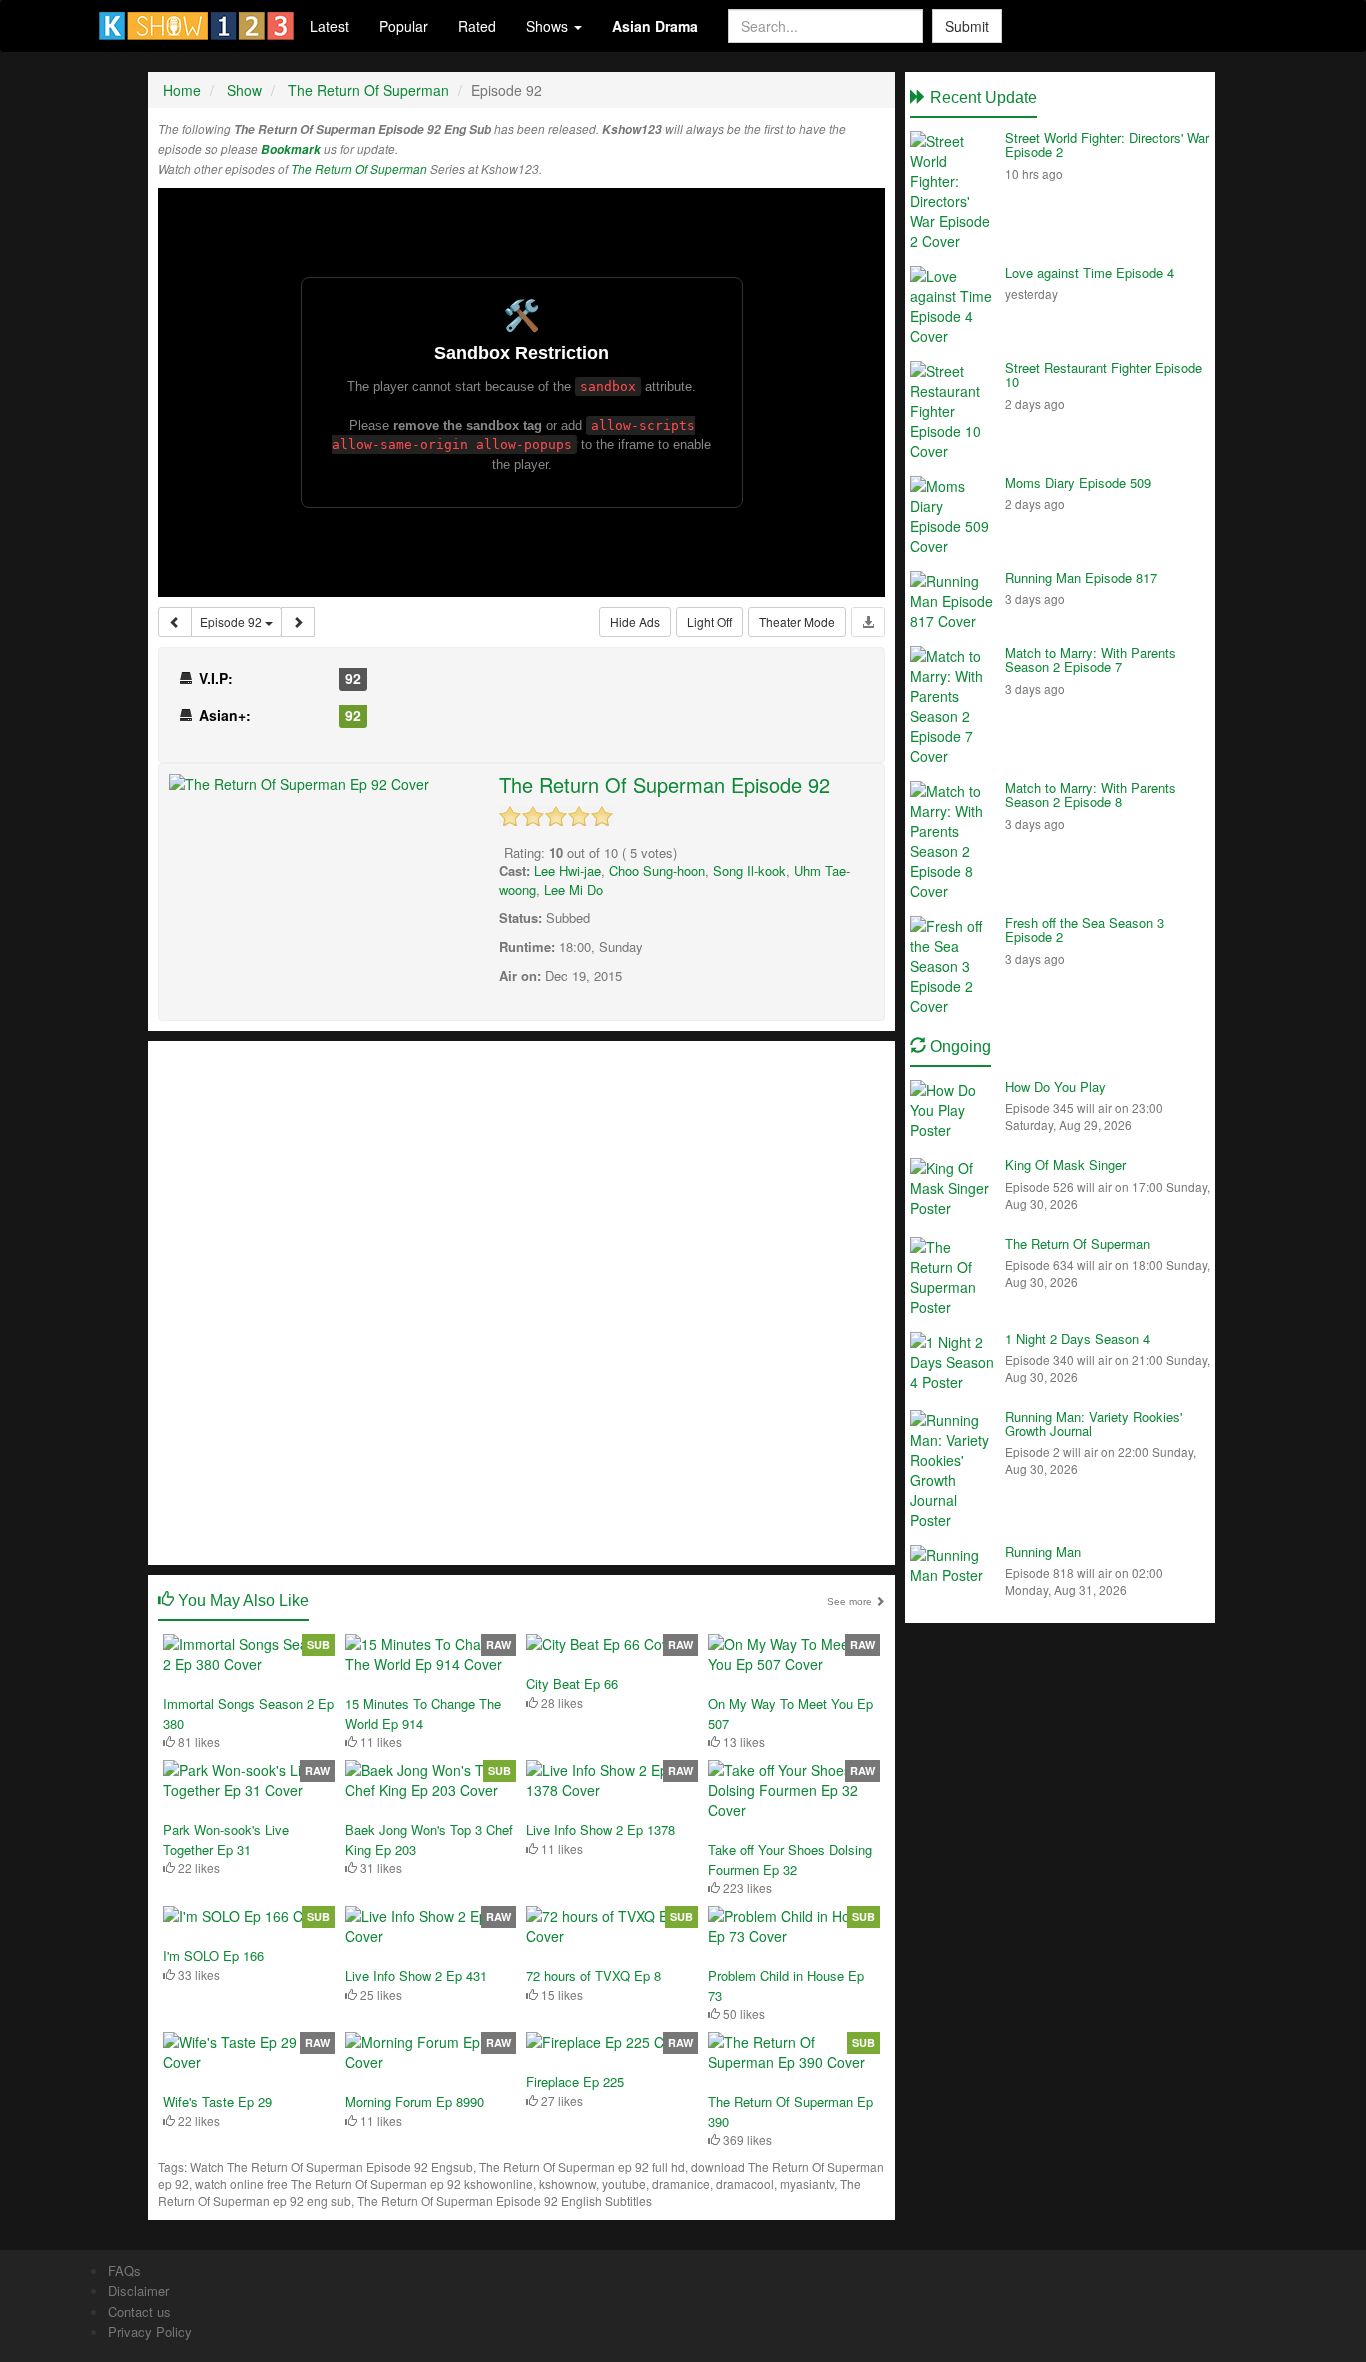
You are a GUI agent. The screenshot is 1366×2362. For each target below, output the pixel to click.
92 (353, 678)
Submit (967, 26)
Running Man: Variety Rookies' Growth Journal (1093, 1423)
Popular (403, 26)
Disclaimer (138, 2290)
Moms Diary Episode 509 (1078, 482)
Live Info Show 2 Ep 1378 (600, 1829)
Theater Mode (797, 621)
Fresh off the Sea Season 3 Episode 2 (1084, 929)
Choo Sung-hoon (657, 870)
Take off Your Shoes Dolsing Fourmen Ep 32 (790, 1859)
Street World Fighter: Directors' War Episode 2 (1107, 144)
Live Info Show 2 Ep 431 (416, 1975)
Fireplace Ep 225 (575, 2081)
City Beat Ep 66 (572, 1683)
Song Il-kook (749, 870)
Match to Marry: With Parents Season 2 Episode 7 (1090, 659)
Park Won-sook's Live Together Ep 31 (226, 1839)
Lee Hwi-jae (567, 870)
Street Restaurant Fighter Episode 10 (1103, 374)
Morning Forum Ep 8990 (414, 2101)
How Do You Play (1055, 1086)
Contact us (139, 2311)
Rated (477, 26)
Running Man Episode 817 (1081, 577)
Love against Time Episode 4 (1089, 272)
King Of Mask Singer (1065, 1164)
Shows (549, 26)
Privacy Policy (150, 2331)
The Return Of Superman (359, 169)
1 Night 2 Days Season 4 (1077, 1338)
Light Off (709, 621)
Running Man (1043, 1551)
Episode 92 (232, 621)
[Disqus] (521, 1301)
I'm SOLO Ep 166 (213, 1955)
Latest (329, 26)
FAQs (124, 2270)
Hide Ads (635, 621)
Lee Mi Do (573, 889)
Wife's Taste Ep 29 (217, 2101)
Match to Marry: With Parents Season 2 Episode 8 (1090, 794)
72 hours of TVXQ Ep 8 (593, 1975)
